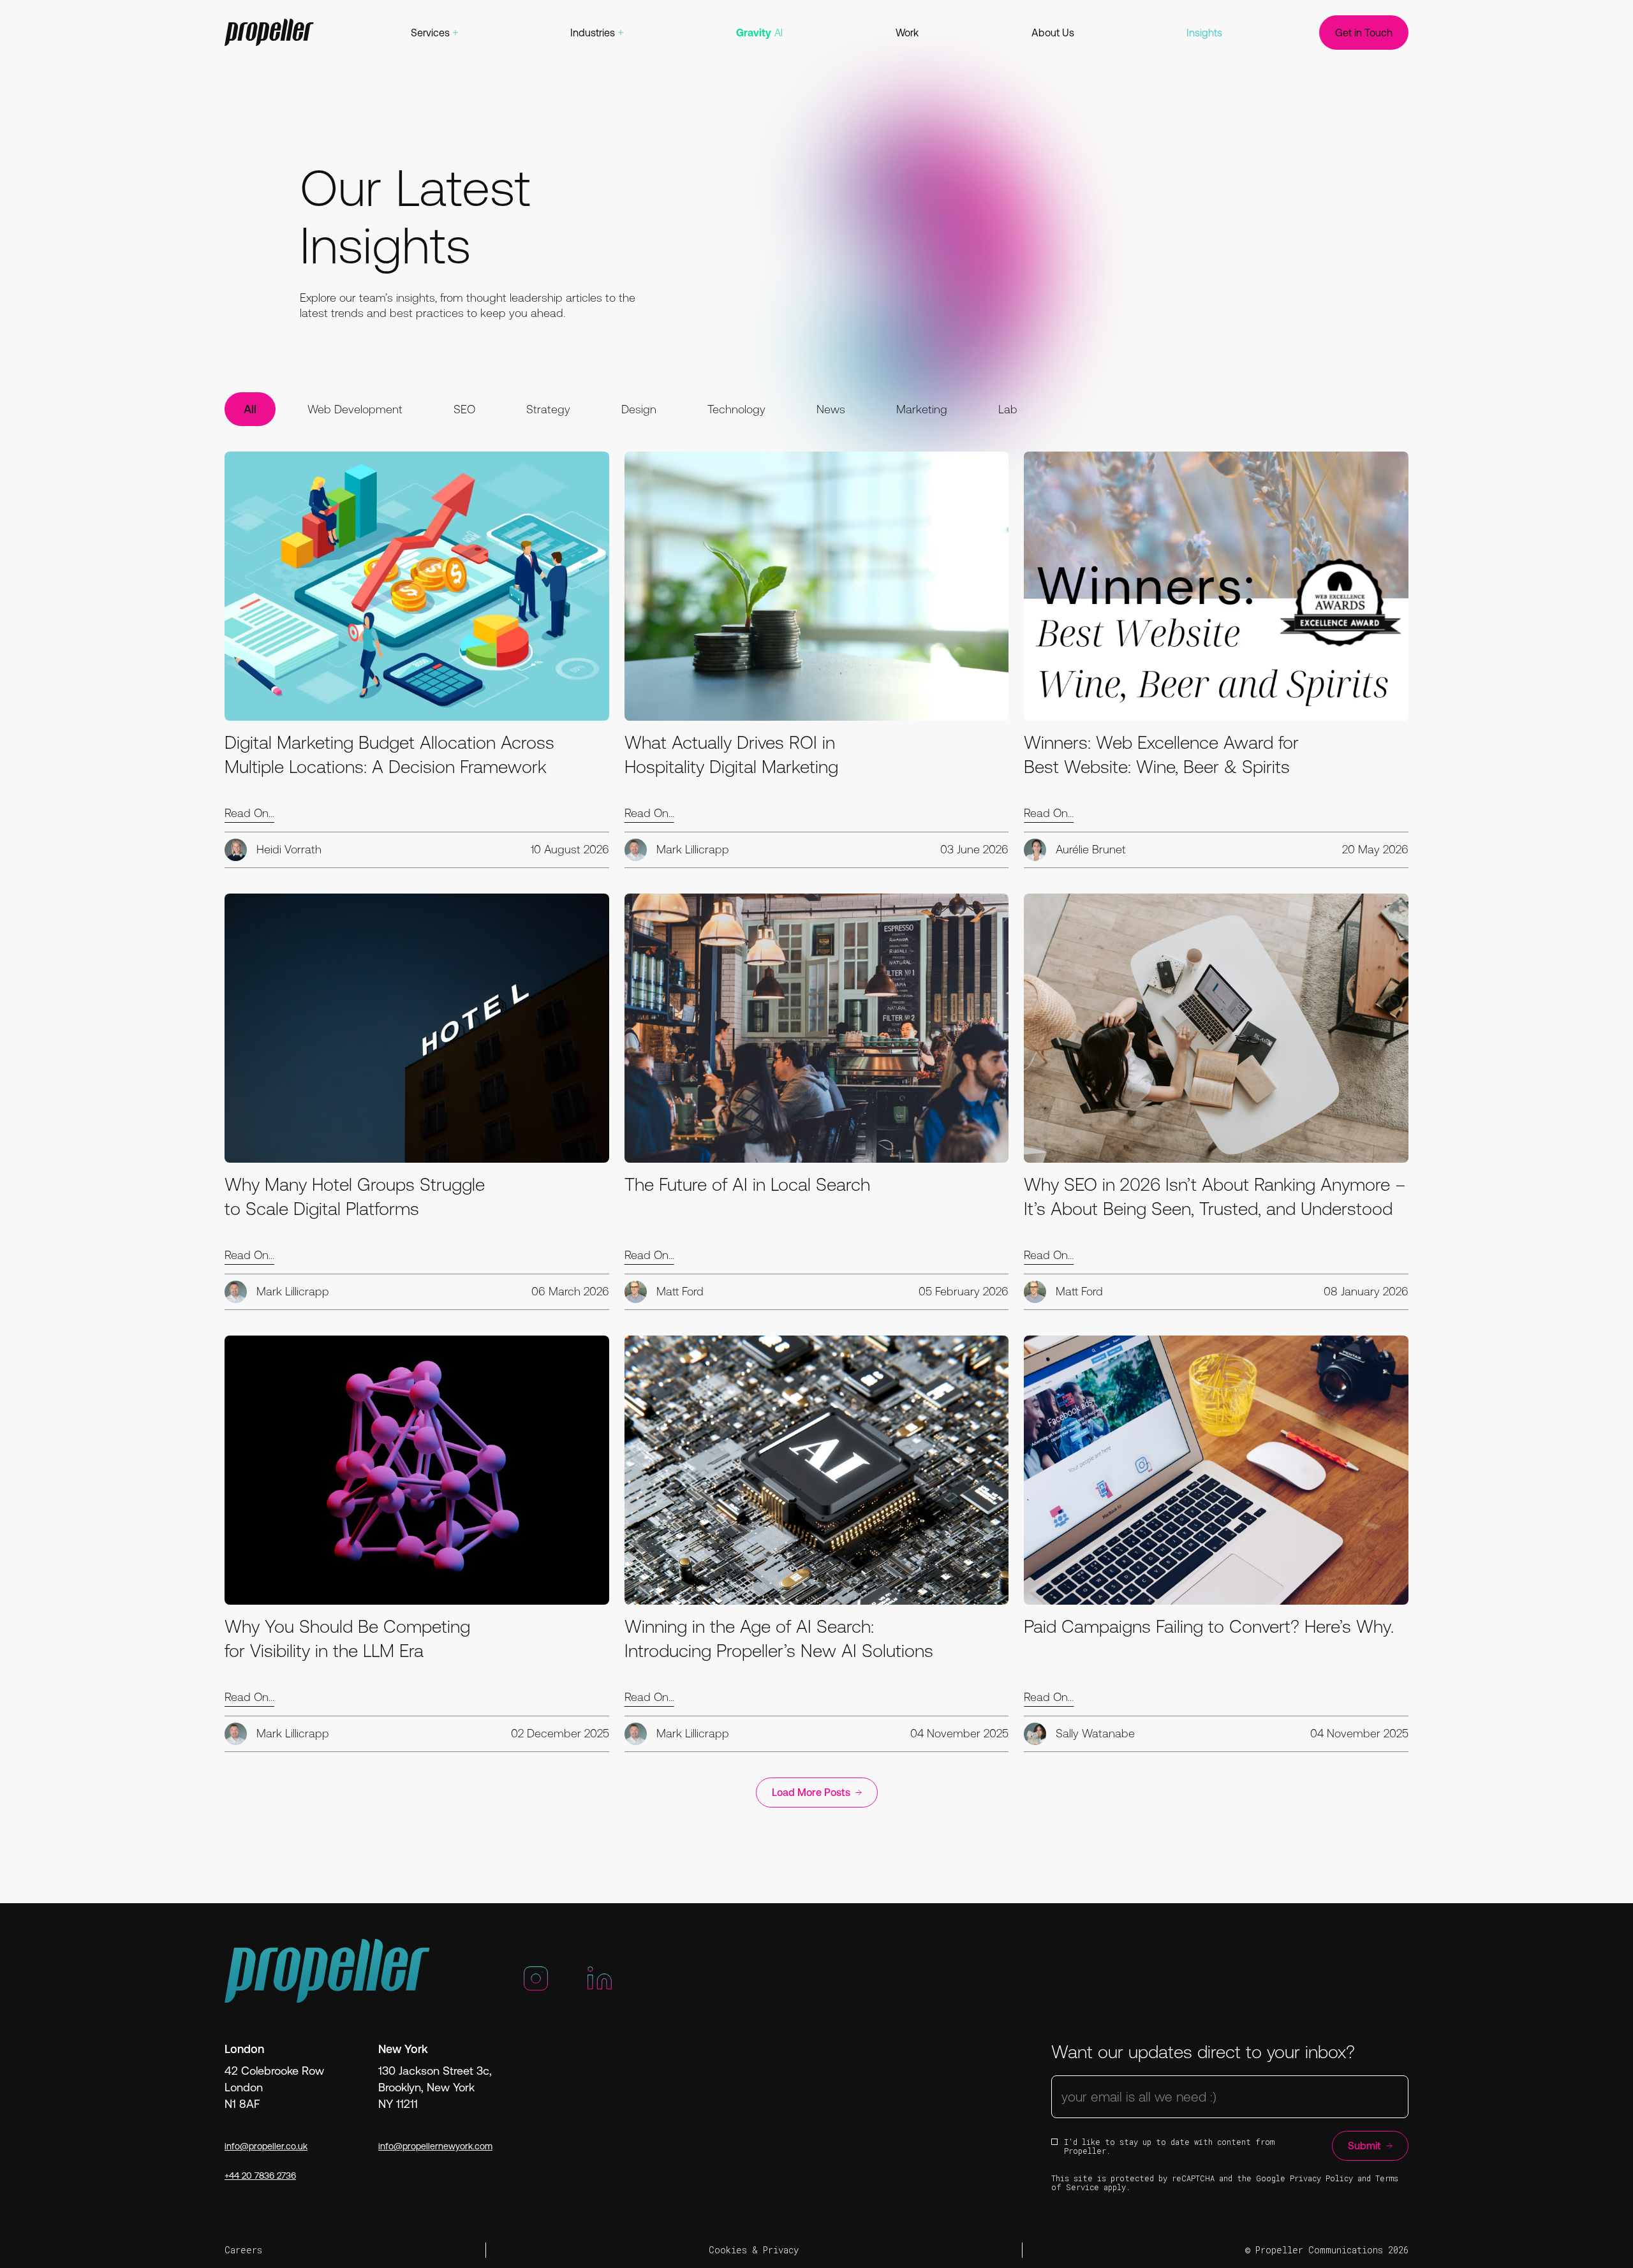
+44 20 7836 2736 (260, 2176)
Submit (1364, 2146)
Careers (243, 2250)
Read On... (249, 813)
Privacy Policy (1321, 2178)
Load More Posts (811, 1792)
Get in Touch (1364, 33)
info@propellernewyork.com (435, 2146)
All (250, 409)
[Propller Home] (269, 33)
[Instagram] (536, 1984)
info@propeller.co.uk (266, 2146)
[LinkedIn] (600, 1984)
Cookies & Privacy (754, 2250)
